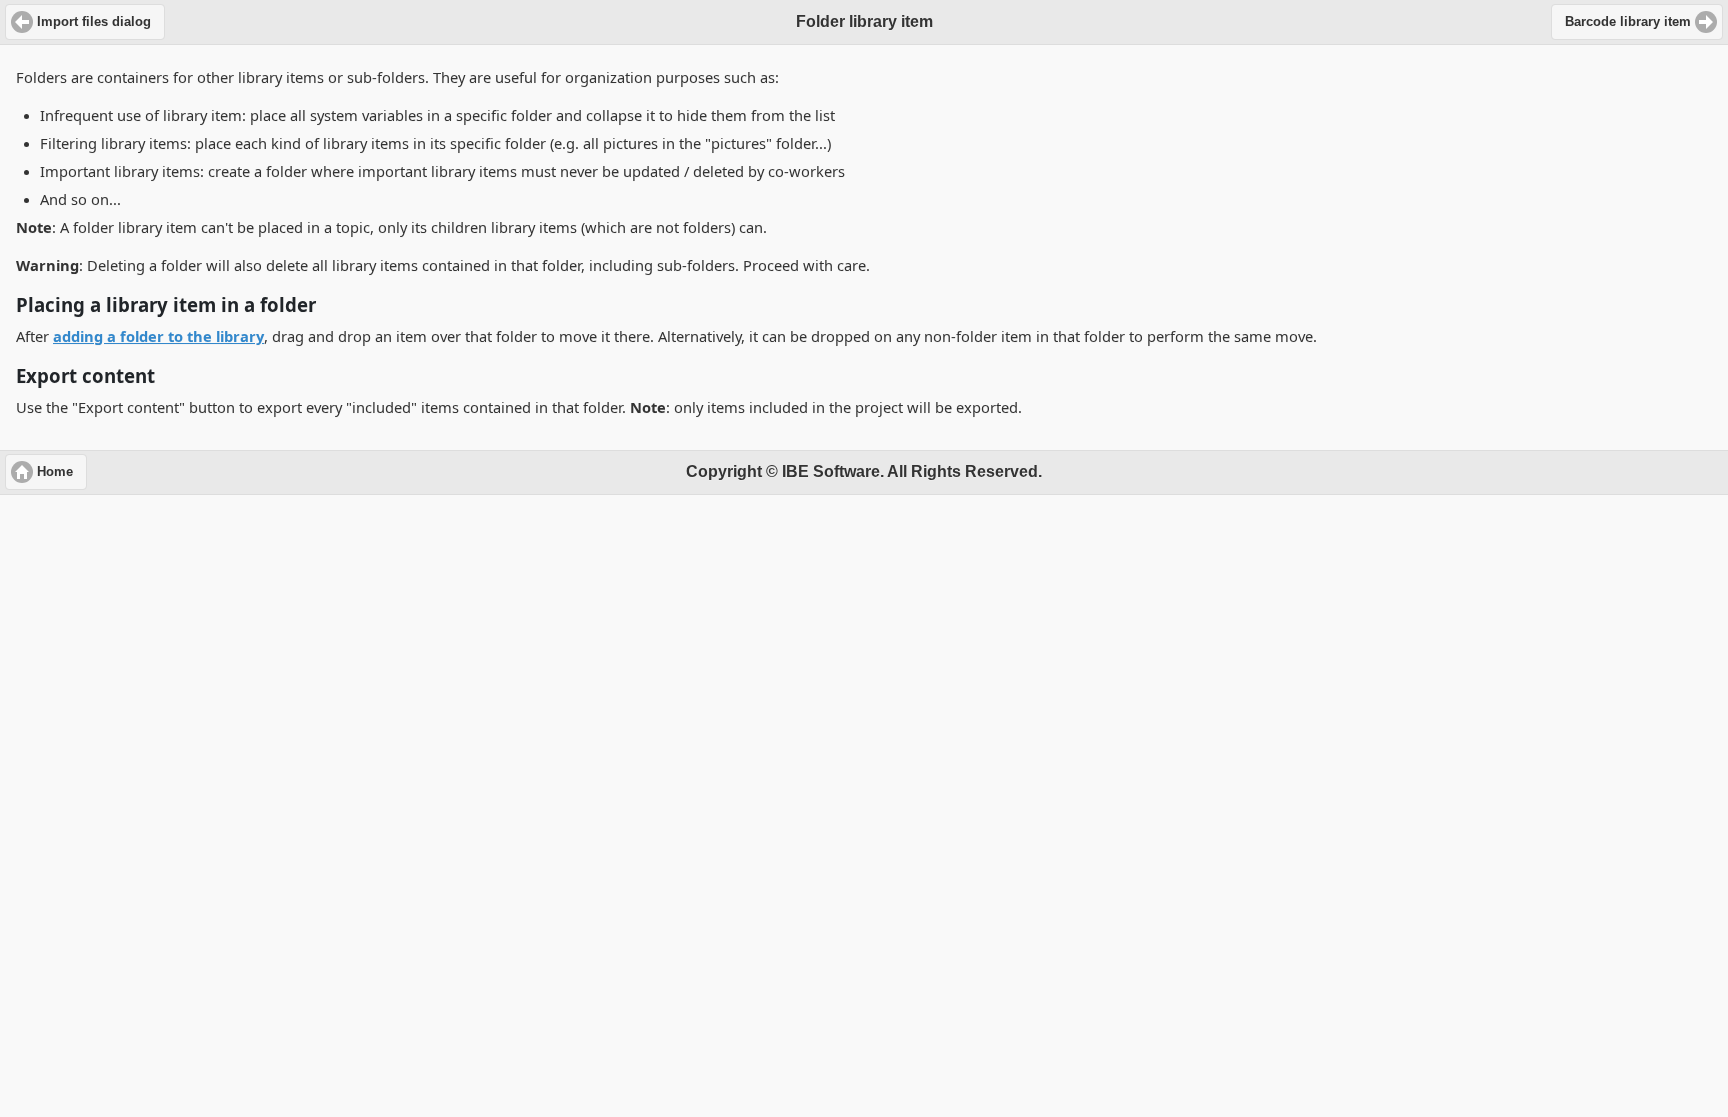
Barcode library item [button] (1628, 22)
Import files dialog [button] (94, 22)
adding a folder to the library (158, 336)
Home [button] (55, 472)
